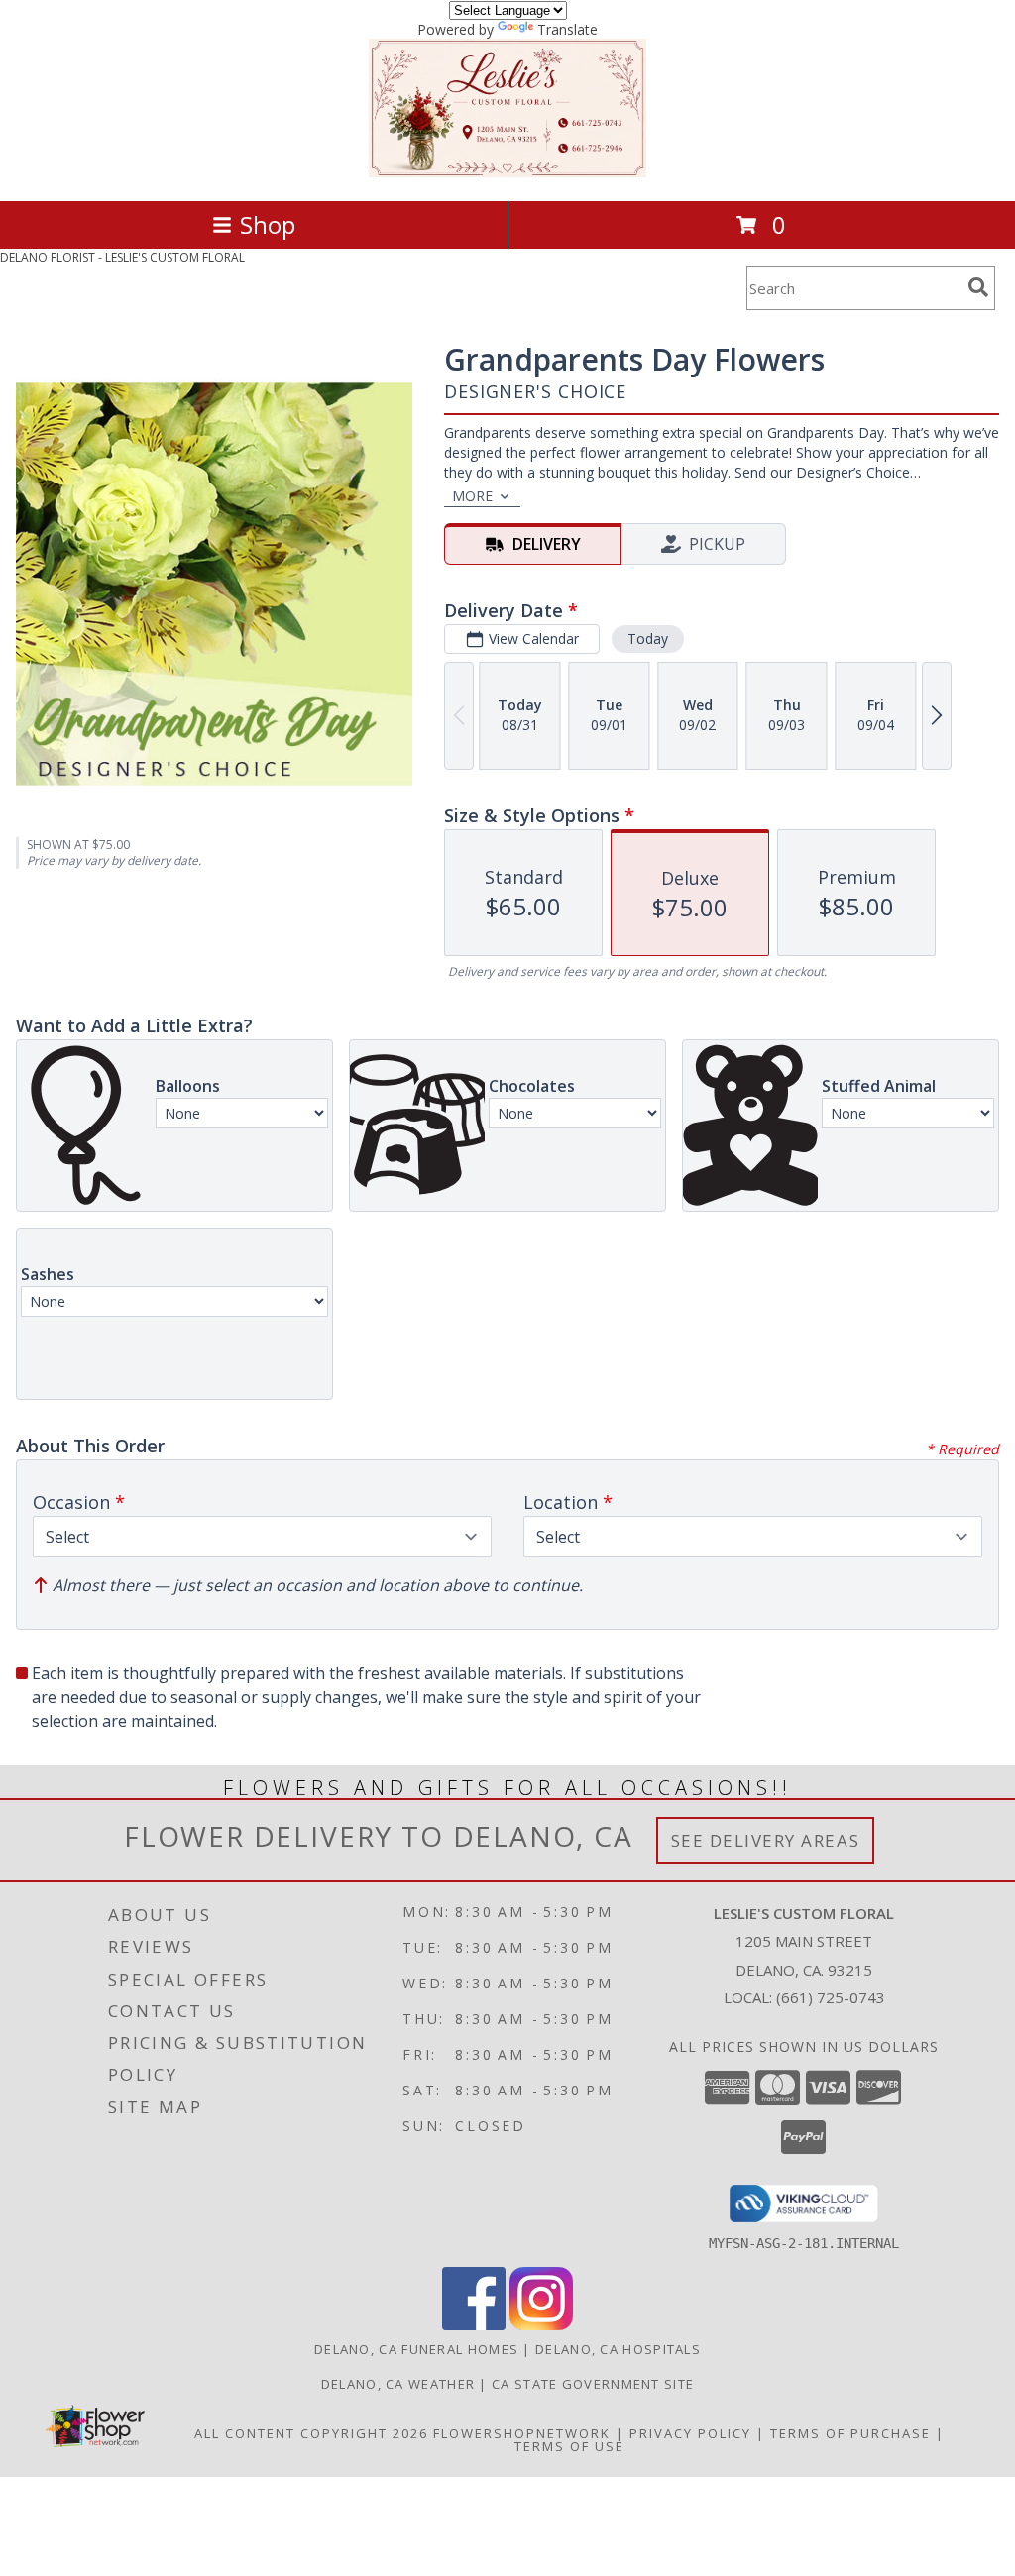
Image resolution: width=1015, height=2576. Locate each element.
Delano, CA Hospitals (618, 2349)
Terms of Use (569, 2446)
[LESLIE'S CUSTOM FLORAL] (507, 172)
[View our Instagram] (541, 2325)
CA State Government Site (593, 2384)
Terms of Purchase (850, 2433)
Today (648, 639)
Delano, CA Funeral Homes (416, 2349)
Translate (567, 29)
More (472, 496)
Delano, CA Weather (398, 2384)
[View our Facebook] (474, 2325)
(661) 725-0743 (831, 1997)
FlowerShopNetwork (522, 2433)
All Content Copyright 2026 (311, 2433)
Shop (268, 224)
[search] (978, 287)
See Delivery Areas (766, 1840)
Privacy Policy (690, 2433)
